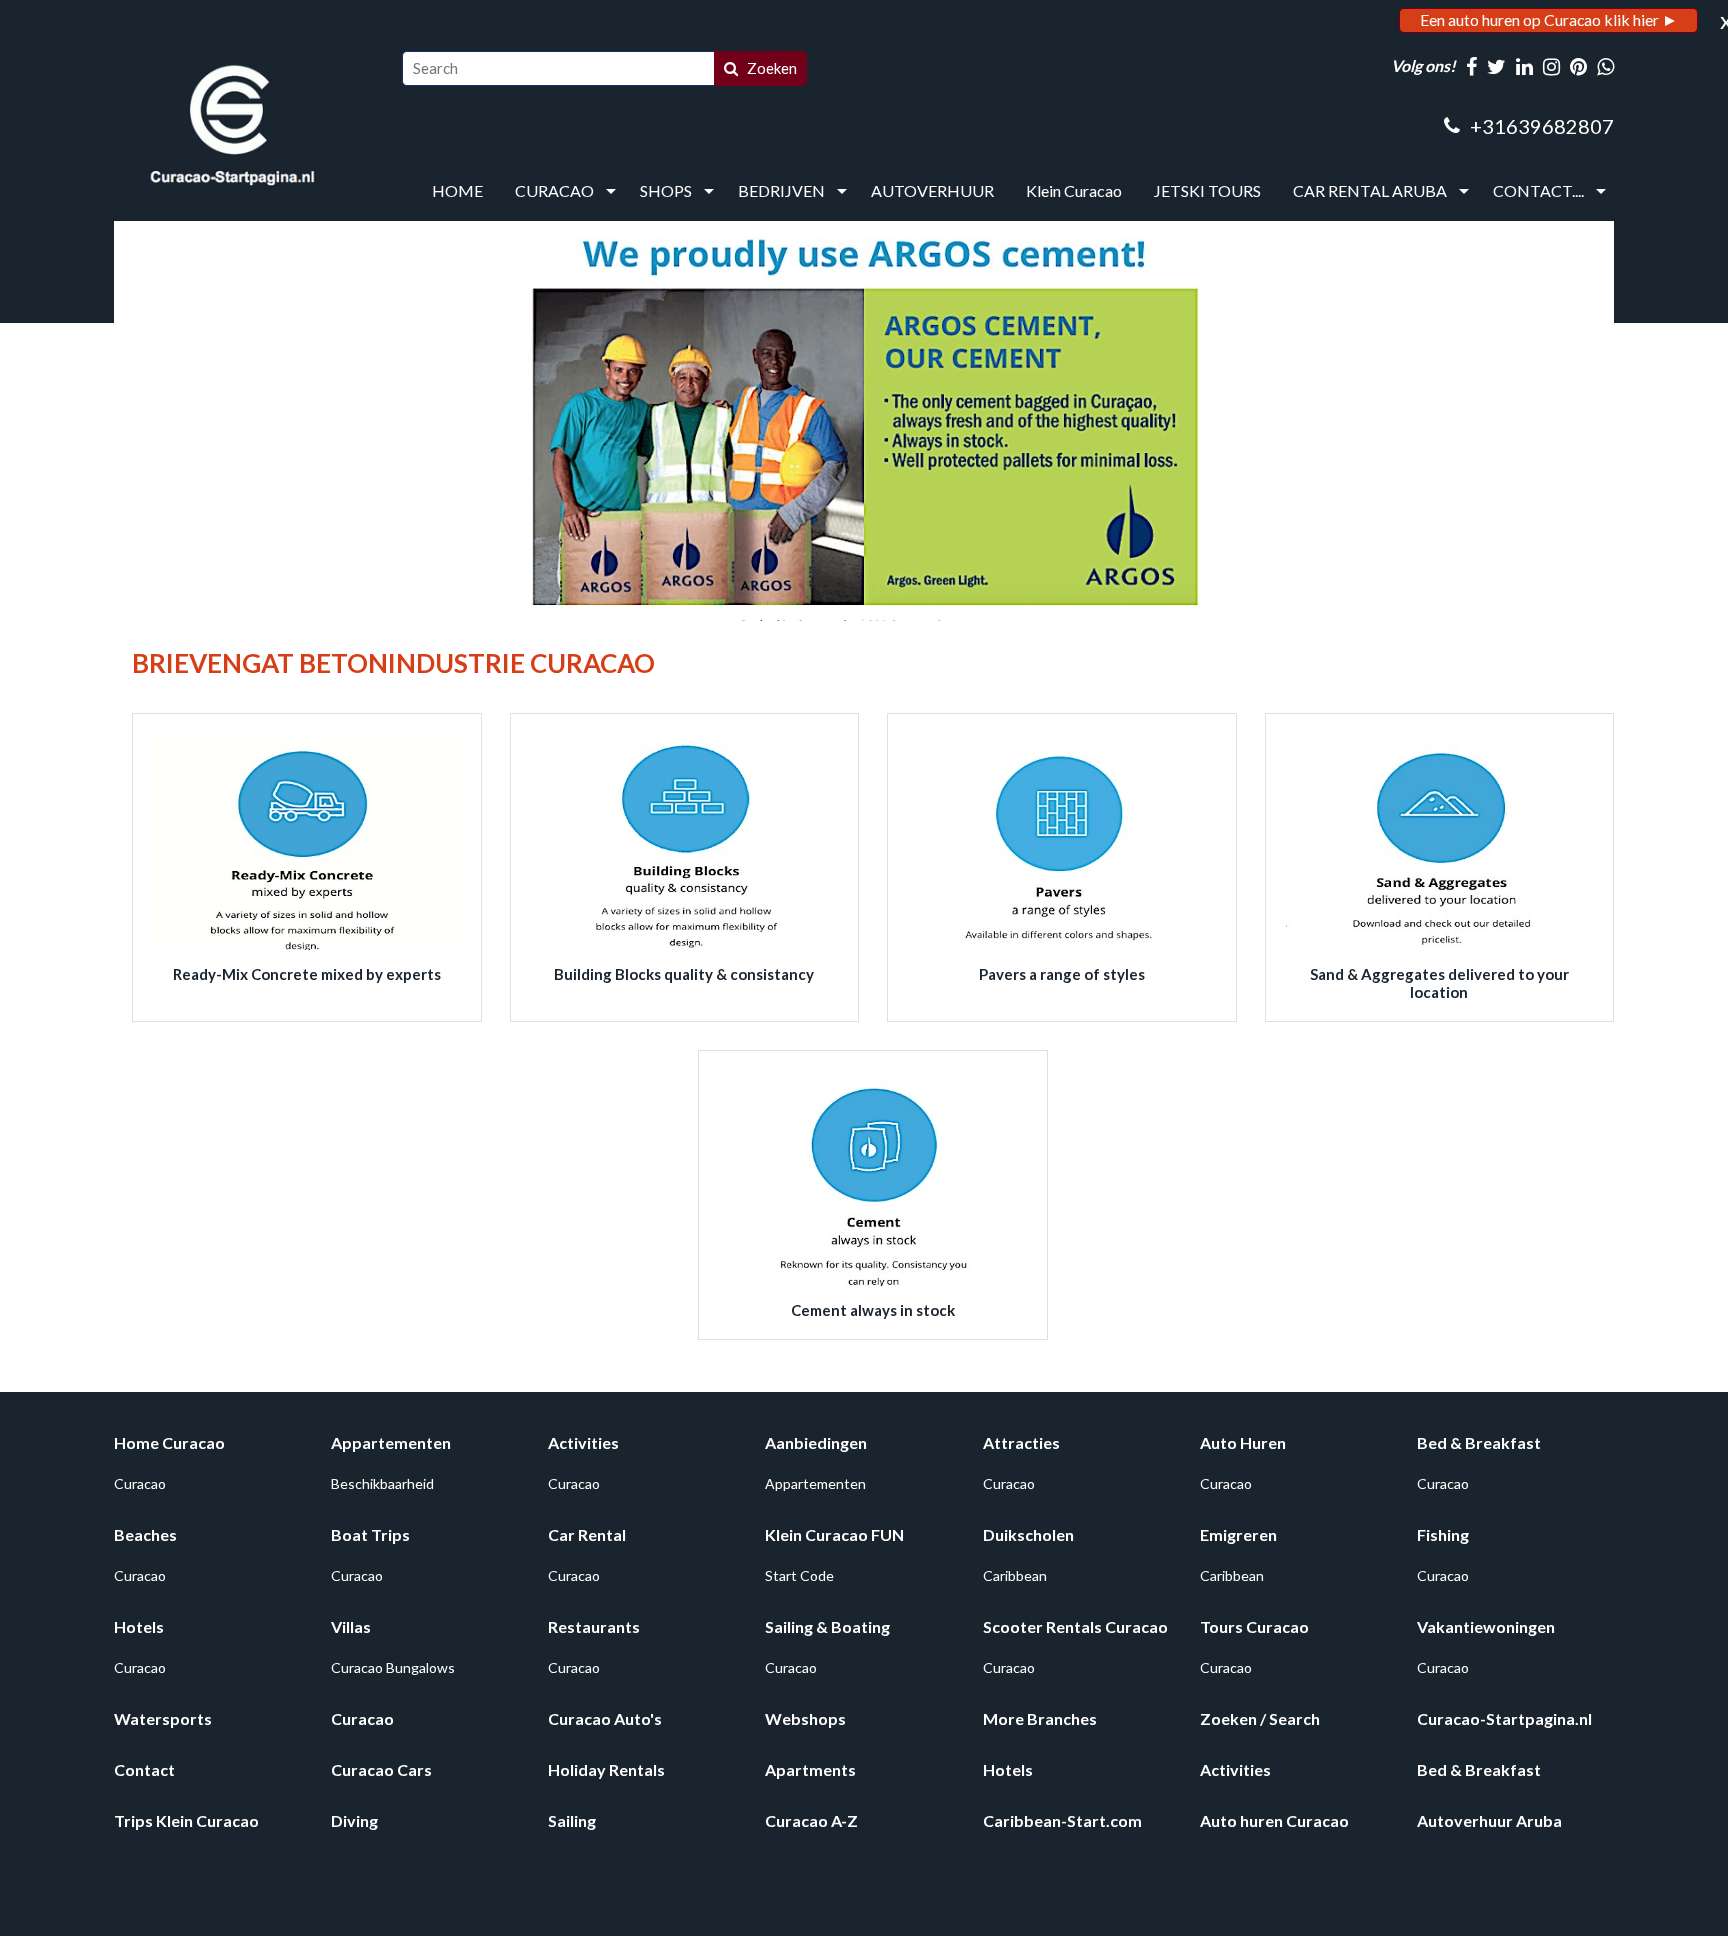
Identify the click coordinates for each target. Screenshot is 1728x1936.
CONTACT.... (1538, 190)
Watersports (163, 1718)
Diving (354, 1820)
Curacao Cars (381, 1769)
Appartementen (391, 1442)
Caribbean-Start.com (1062, 1820)
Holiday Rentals (606, 1769)
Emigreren (1238, 1534)
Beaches (145, 1534)
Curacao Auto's (605, 1718)
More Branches (1040, 1718)
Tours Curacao (1254, 1626)
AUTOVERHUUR (932, 190)
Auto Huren (1243, 1442)
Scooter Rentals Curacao (1075, 1626)
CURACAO (554, 190)
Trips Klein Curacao (186, 1820)
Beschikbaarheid (382, 1483)
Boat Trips (370, 1534)
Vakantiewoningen (1486, 1626)
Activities (583, 1442)
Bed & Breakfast (1479, 1442)
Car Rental (587, 1534)
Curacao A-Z (811, 1820)
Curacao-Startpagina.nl (1504, 1718)
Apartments (810, 1769)
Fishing (1443, 1534)
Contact (144, 1769)
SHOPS (666, 190)
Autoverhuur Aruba (1489, 1820)
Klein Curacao (1074, 190)
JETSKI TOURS (1207, 190)
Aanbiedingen (816, 1442)
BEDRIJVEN (781, 190)
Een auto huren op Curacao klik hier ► (1549, 19)
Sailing (572, 1820)
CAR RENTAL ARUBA (1370, 190)
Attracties (1021, 1442)
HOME (457, 190)
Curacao (140, 1483)
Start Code (799, 1575)
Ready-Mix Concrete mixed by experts (307, 974)
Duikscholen (1028, 1534)
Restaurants (594, 1626)
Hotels (139, 1626)
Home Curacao (169, 1442)
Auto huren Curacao (1274, 1820)
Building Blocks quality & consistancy (684, 974)
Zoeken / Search (1260, 1718)
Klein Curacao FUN (834, 1534)
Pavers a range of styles (1062, 974)
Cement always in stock (873, 1310)
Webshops (805, 1718)
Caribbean (1015, 1575)
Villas (351, 1626)
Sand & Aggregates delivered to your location (1439, 983)
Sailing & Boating (827, 1626)
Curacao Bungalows (393, 1667)
